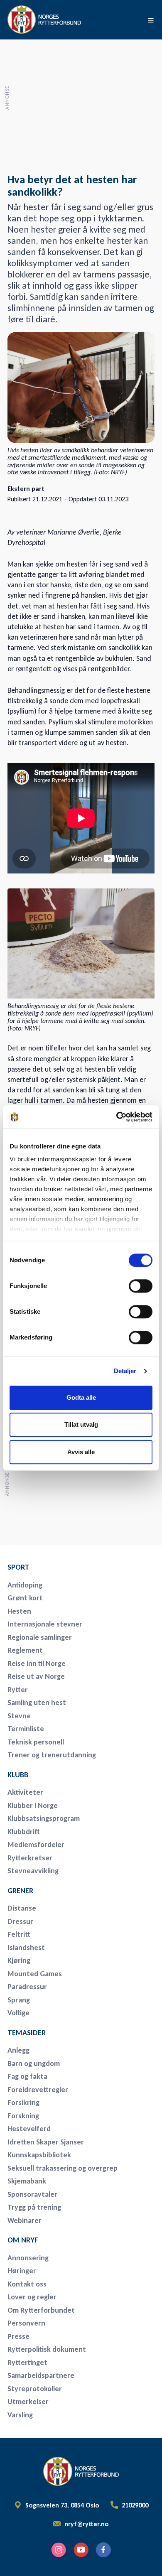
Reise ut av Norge (36, 1676)
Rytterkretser (30, 1858)
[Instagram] (59, 2550)
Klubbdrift (24, 1832)
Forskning (23, 2116)
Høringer (22, 2271)
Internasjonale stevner (45, 1624)
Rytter (18, 1690)
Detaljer (125, 1371)
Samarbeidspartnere (41, 2375)
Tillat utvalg (81, 1424)
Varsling (20, 2415)
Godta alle (81, 1397)
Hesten (19, 1611)
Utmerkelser (28, 2402)
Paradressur (27, 1987)
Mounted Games (35, 1974)
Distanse (22, 1908)
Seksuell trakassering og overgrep (63, 2168)
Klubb (18, 1775)
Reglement (25, 1650)
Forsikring (23, 2103)
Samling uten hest (37, 1703)
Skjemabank (27, 2181)
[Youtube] (81, 2550)
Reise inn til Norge (37, 1663)
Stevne (19, 1716)
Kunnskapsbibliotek (39, 2155)
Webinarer (25, 2220)
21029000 (135, 2505)
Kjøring (19, 1960)
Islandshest (26, 1948)
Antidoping (25, 1585)
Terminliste (26, 1729)
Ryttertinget (27, 2363)
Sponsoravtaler (32, 2194)
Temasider (27, 2033)
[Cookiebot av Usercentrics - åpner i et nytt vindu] (117, 1117)
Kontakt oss (27, 2284)
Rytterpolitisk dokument (47, 2349)
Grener (20, 1891)
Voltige (18, 2013)
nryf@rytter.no (87, 2524)
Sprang (19, 2000)
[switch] (141, 1286)
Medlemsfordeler (36, 1845)
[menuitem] (66, 1567)
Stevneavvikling (33, 1871)
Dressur (20, 1921)
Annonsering (28, 2258)
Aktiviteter (25, 1792)
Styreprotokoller (35, 2389)
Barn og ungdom (34, 2063)
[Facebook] (103, 2550)
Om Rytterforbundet (41, 2310)
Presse (18, 2336)
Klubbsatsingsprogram (44, 1818)
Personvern (26, 2323)
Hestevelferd (29, 2129)
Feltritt (19, 1934)
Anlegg (18, 2050)
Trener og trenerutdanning (52, 1755)
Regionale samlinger (40, 1637)
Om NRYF (23, 2240)
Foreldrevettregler (38, 2090)
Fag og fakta (27, 2076)
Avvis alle (81, 1452)
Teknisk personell (36, 1742)
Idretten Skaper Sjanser (46, 2142)
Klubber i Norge (33, 1806)
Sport (18, 1567)
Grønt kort (25, 1598)
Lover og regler (32, 2297)
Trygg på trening (34, 2207)
